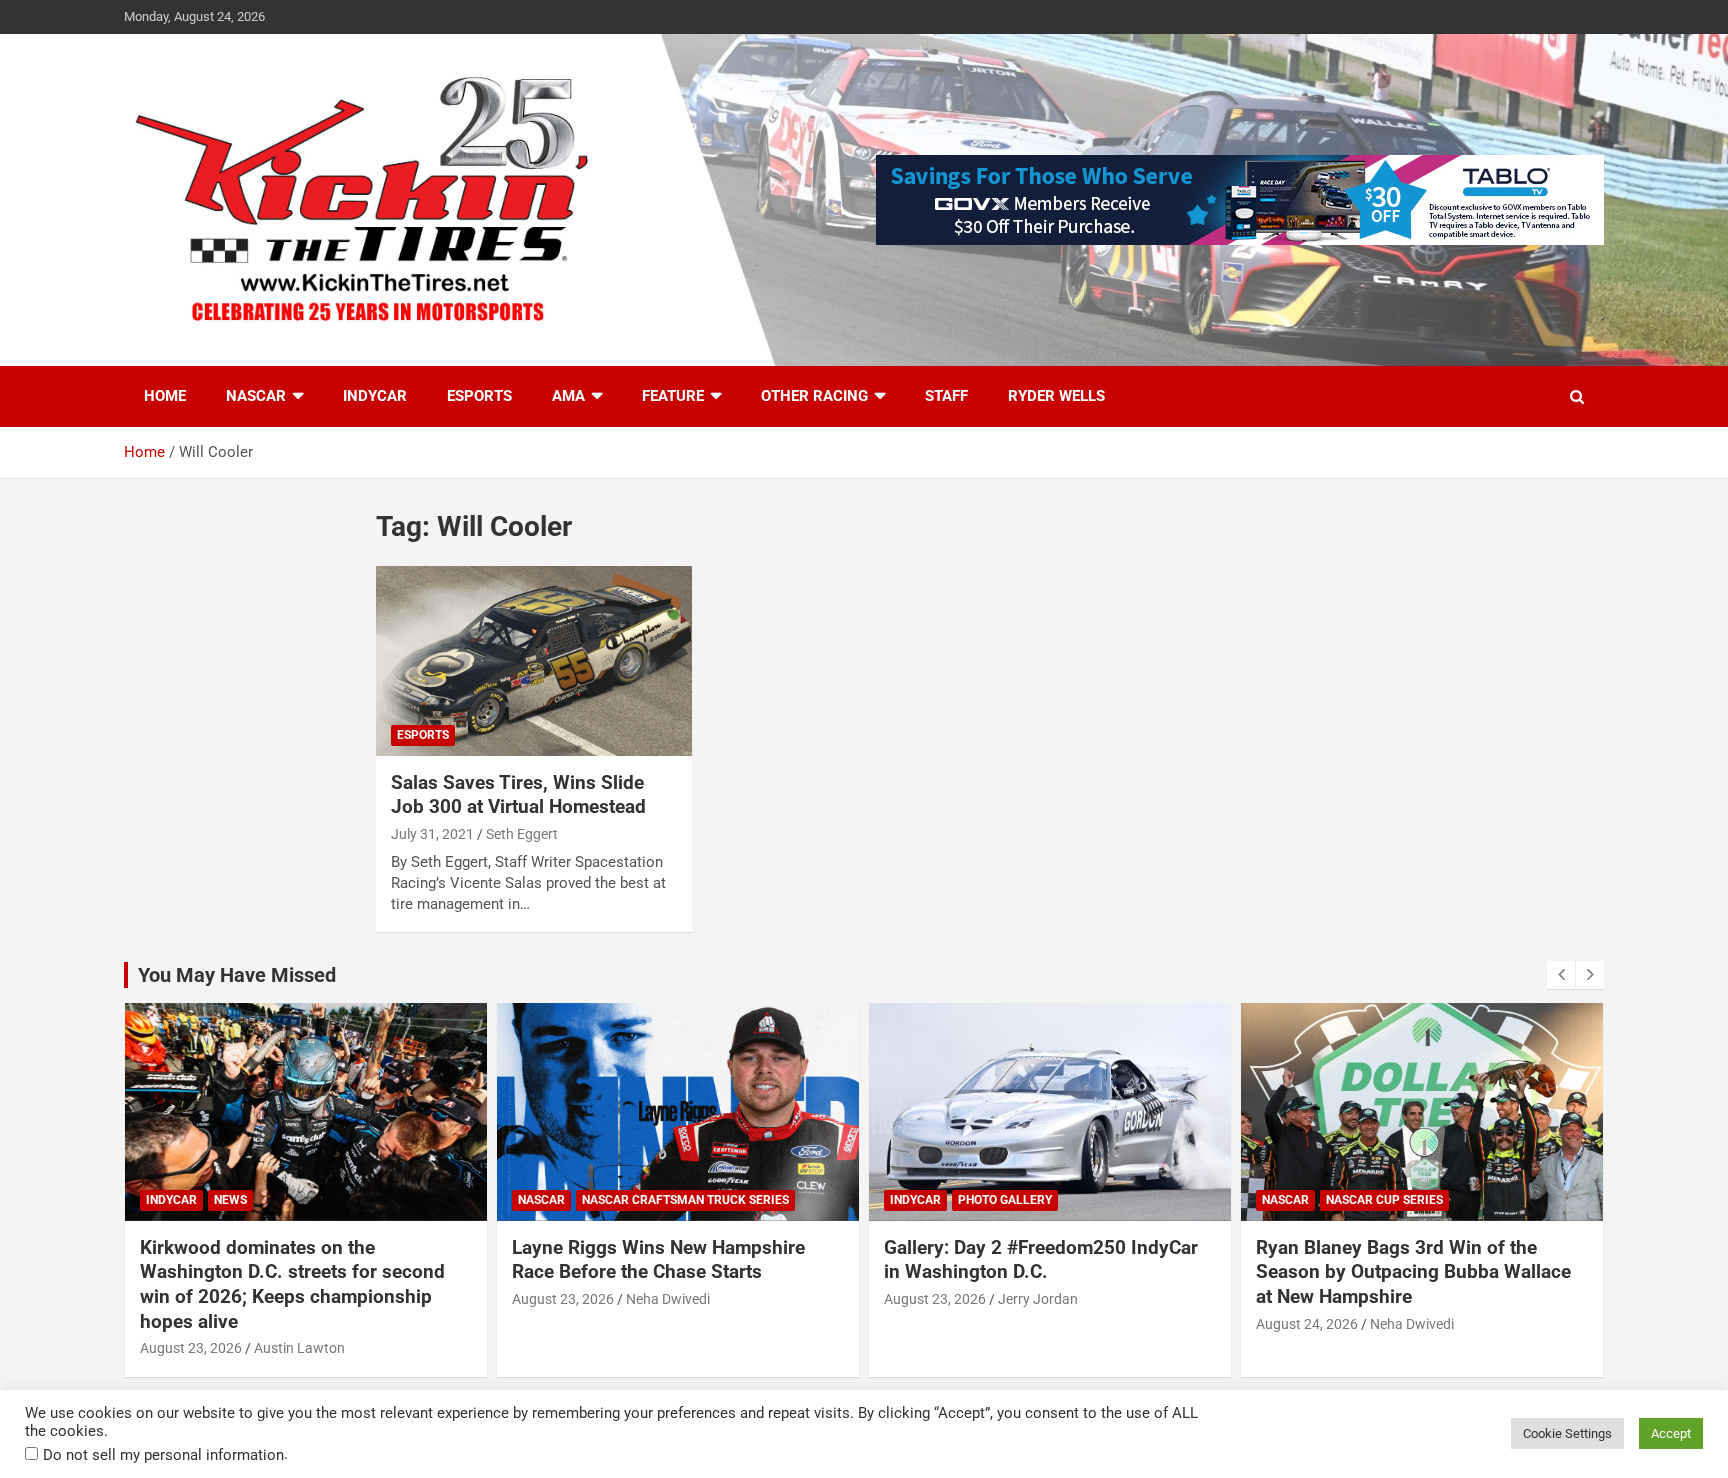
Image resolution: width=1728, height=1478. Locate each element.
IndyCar (375, 396)
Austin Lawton (299, 1348)
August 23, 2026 (191, 1348)
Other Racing (814, 396)
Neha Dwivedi (668, 1299)
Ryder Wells (1056, 396)
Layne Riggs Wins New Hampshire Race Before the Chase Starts (658, 1260)
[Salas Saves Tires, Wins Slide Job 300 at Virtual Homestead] (534, 660)
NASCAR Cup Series (1384, 1200)
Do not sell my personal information (163, 1455)
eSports (479, 396)
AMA (568, 396)
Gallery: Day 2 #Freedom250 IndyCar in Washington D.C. (1041, 1260)
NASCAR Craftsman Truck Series (685, 1200)
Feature (673, 396)
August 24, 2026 (1307, 1324)
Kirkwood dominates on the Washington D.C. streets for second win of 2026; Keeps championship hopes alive (292, 1284)
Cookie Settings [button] (1567, 1433)
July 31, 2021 (432, 834)
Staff (946, 396)
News (230, 1200)
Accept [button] (1671, 1433)
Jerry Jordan (1038, 1299)
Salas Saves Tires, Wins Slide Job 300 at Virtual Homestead (518, 795)
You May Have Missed (237, 975)
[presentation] (1561, 975)
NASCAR (256, 396)
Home (165, 396)
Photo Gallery (1005, 1200)
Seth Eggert (522, 834)
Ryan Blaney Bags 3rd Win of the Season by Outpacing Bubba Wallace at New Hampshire (1413, 1272)
